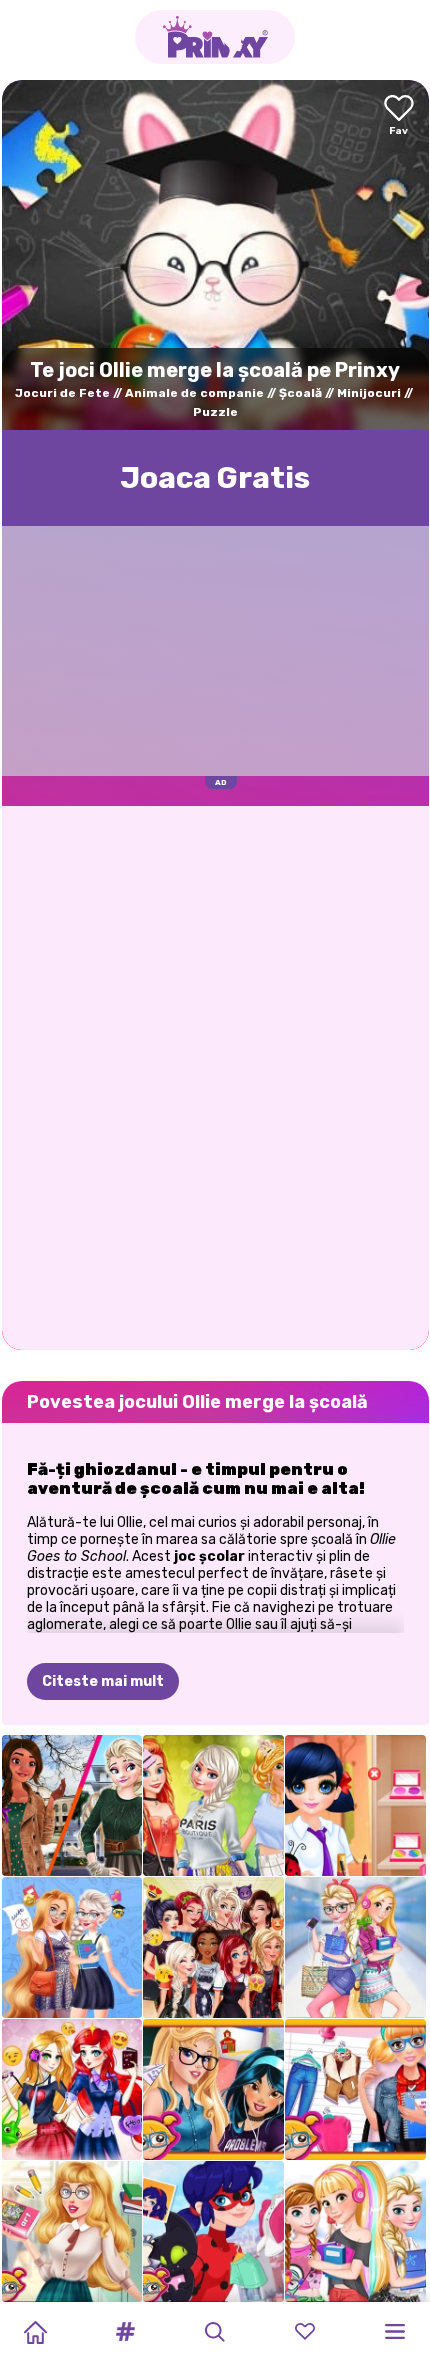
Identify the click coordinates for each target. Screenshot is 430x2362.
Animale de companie (194, 393)
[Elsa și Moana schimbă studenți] (72, 1805)
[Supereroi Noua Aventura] (213, 2231)
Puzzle (215, 412)
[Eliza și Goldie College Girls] (355, 1947)
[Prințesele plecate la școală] (213, 2089)
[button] (125, 2332)
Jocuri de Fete (62, 393)
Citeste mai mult (103, 1681)
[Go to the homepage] (215, 37)
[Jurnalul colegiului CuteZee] (355, 2089)
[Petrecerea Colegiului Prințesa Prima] (213, 1805)
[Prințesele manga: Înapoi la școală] (72, 2089)
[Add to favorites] (399, 116)
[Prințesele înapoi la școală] (355, 2231)
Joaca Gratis (215, 478)
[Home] (35, 2332)
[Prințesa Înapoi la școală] (72, 2231)
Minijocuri (369, 393)
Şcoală (300, 393)
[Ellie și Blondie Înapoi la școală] (72, 1947)
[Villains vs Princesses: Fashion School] (213, 1947)
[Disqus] (215, 1076)
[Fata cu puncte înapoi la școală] (355, 1805)
